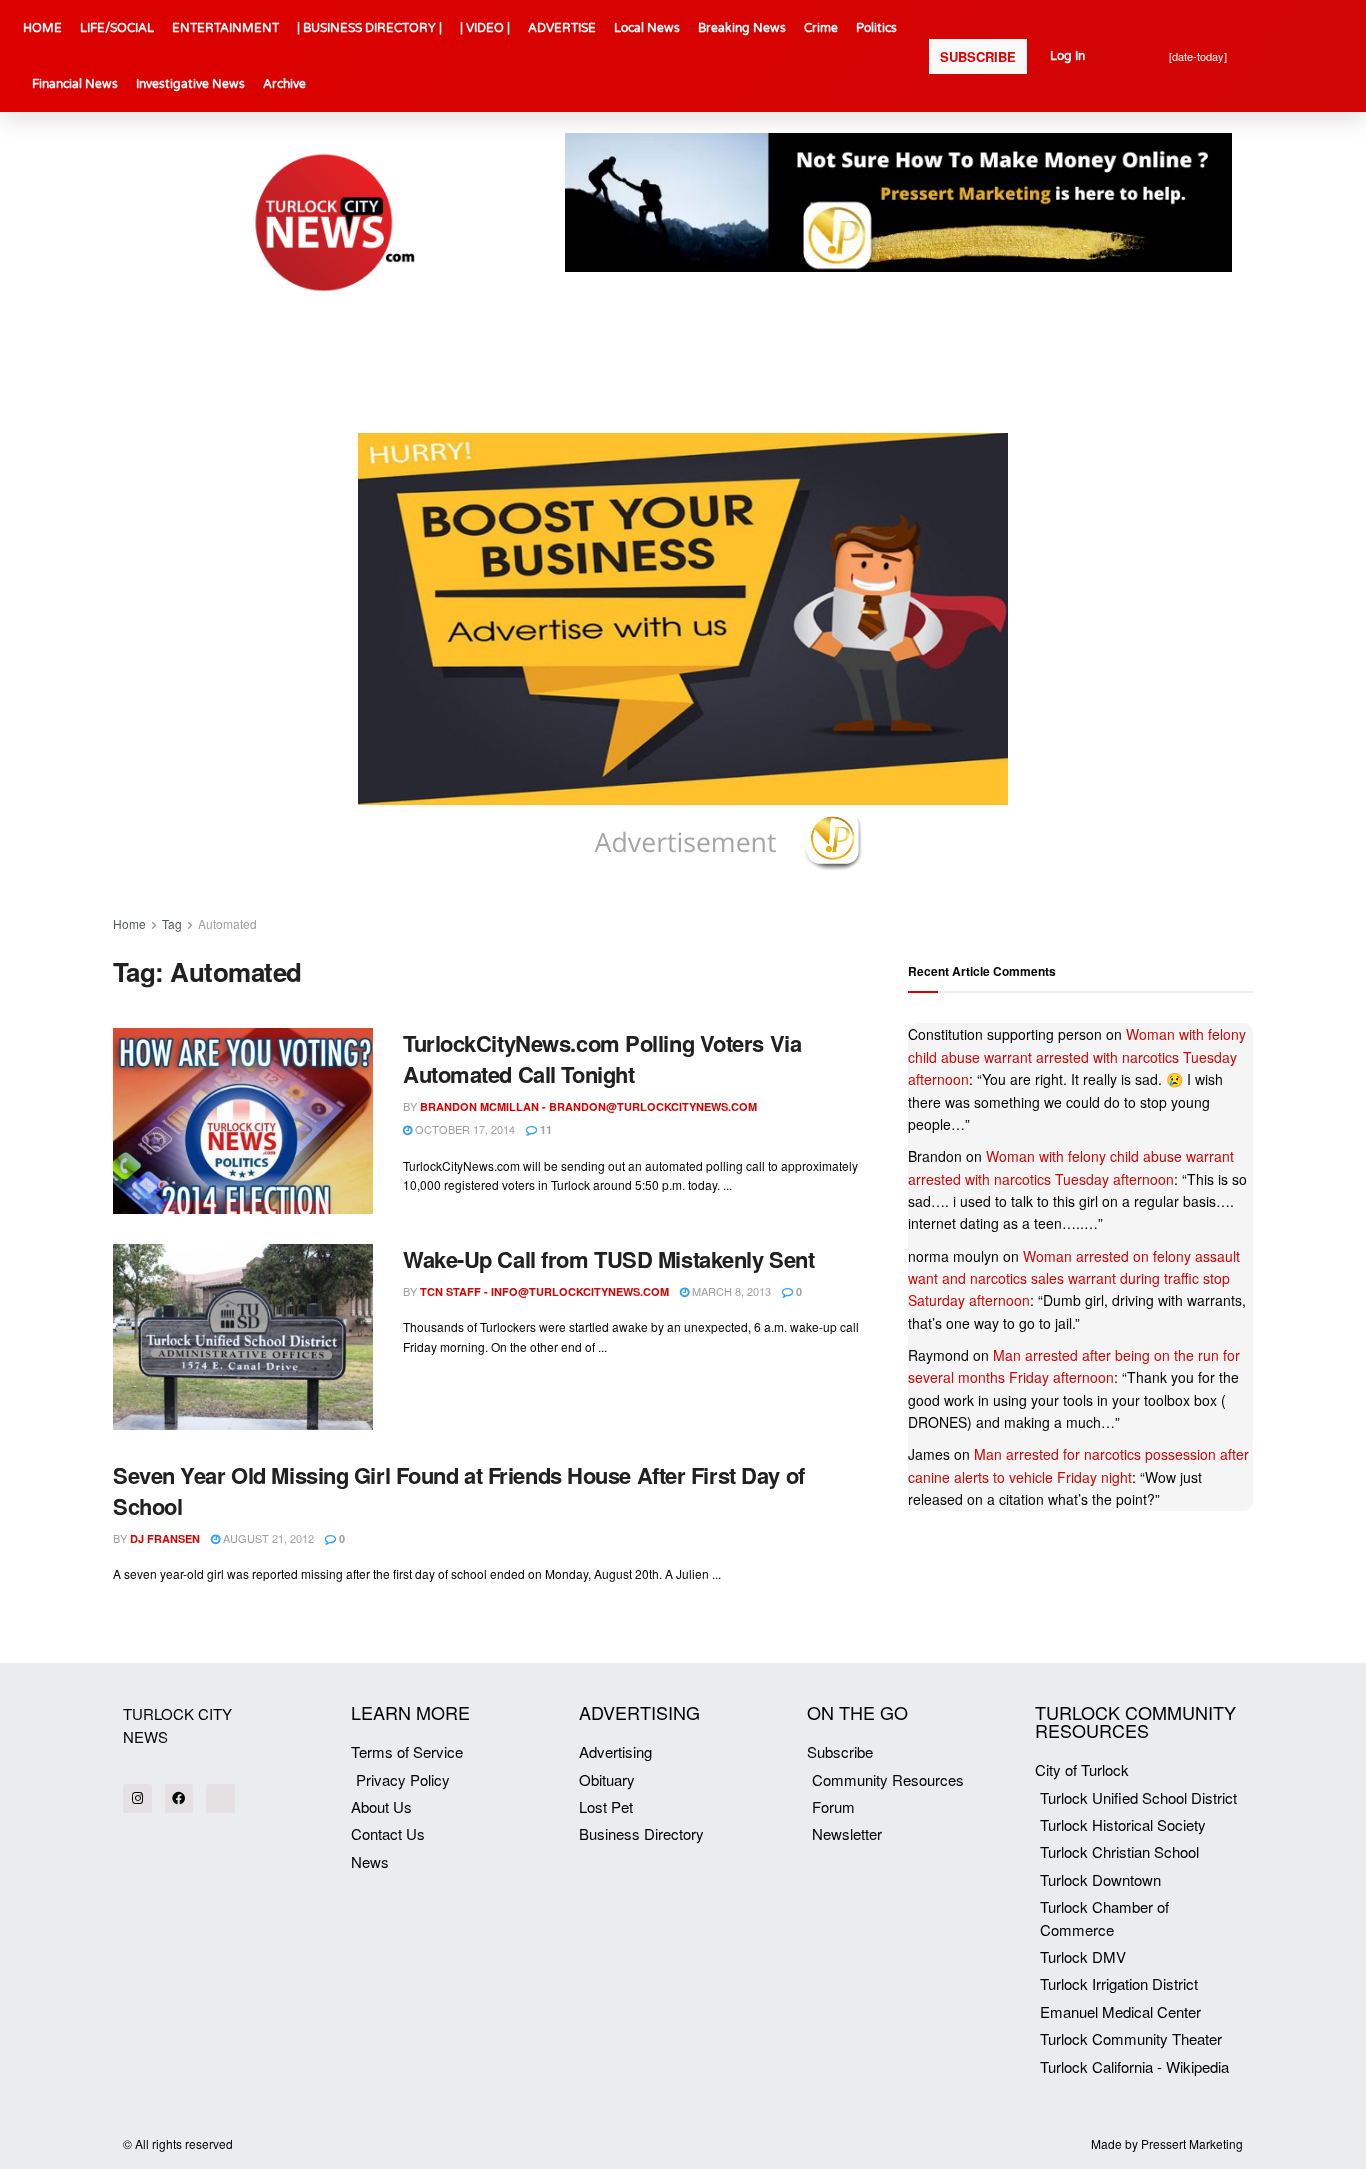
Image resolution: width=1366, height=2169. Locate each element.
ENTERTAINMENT (225, 28)
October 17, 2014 (463, 1129)
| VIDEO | (485, 28)
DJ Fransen (165, 1538)
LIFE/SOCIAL (117, 28)
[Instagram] (137, 1798)
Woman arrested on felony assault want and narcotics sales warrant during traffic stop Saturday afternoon (1074, 1278)
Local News (647, 28)
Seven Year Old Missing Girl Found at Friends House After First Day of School (459, 1490)
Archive (284, 84)
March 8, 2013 (730, 1291)
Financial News (75, 84)
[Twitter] (220, 1798)
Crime (821, 28)
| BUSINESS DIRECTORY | (369, 28)
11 (544, 1129)
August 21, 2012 (267, 1538)
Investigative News (190, 84)
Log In (1067, 56)
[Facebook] (179, 1798)
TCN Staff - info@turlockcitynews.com (544, 1291)
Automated (227, 923)
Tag (172, 923)
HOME (42, 28)
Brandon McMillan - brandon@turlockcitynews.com (588, 1106)
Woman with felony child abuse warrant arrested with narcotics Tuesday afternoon (1077, 1056)
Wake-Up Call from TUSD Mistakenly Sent (608, 1259)
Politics (876, 28)
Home (129, 923)
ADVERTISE (562, 28)
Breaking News (742, 28)
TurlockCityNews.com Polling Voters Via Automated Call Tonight (602, 1058)
